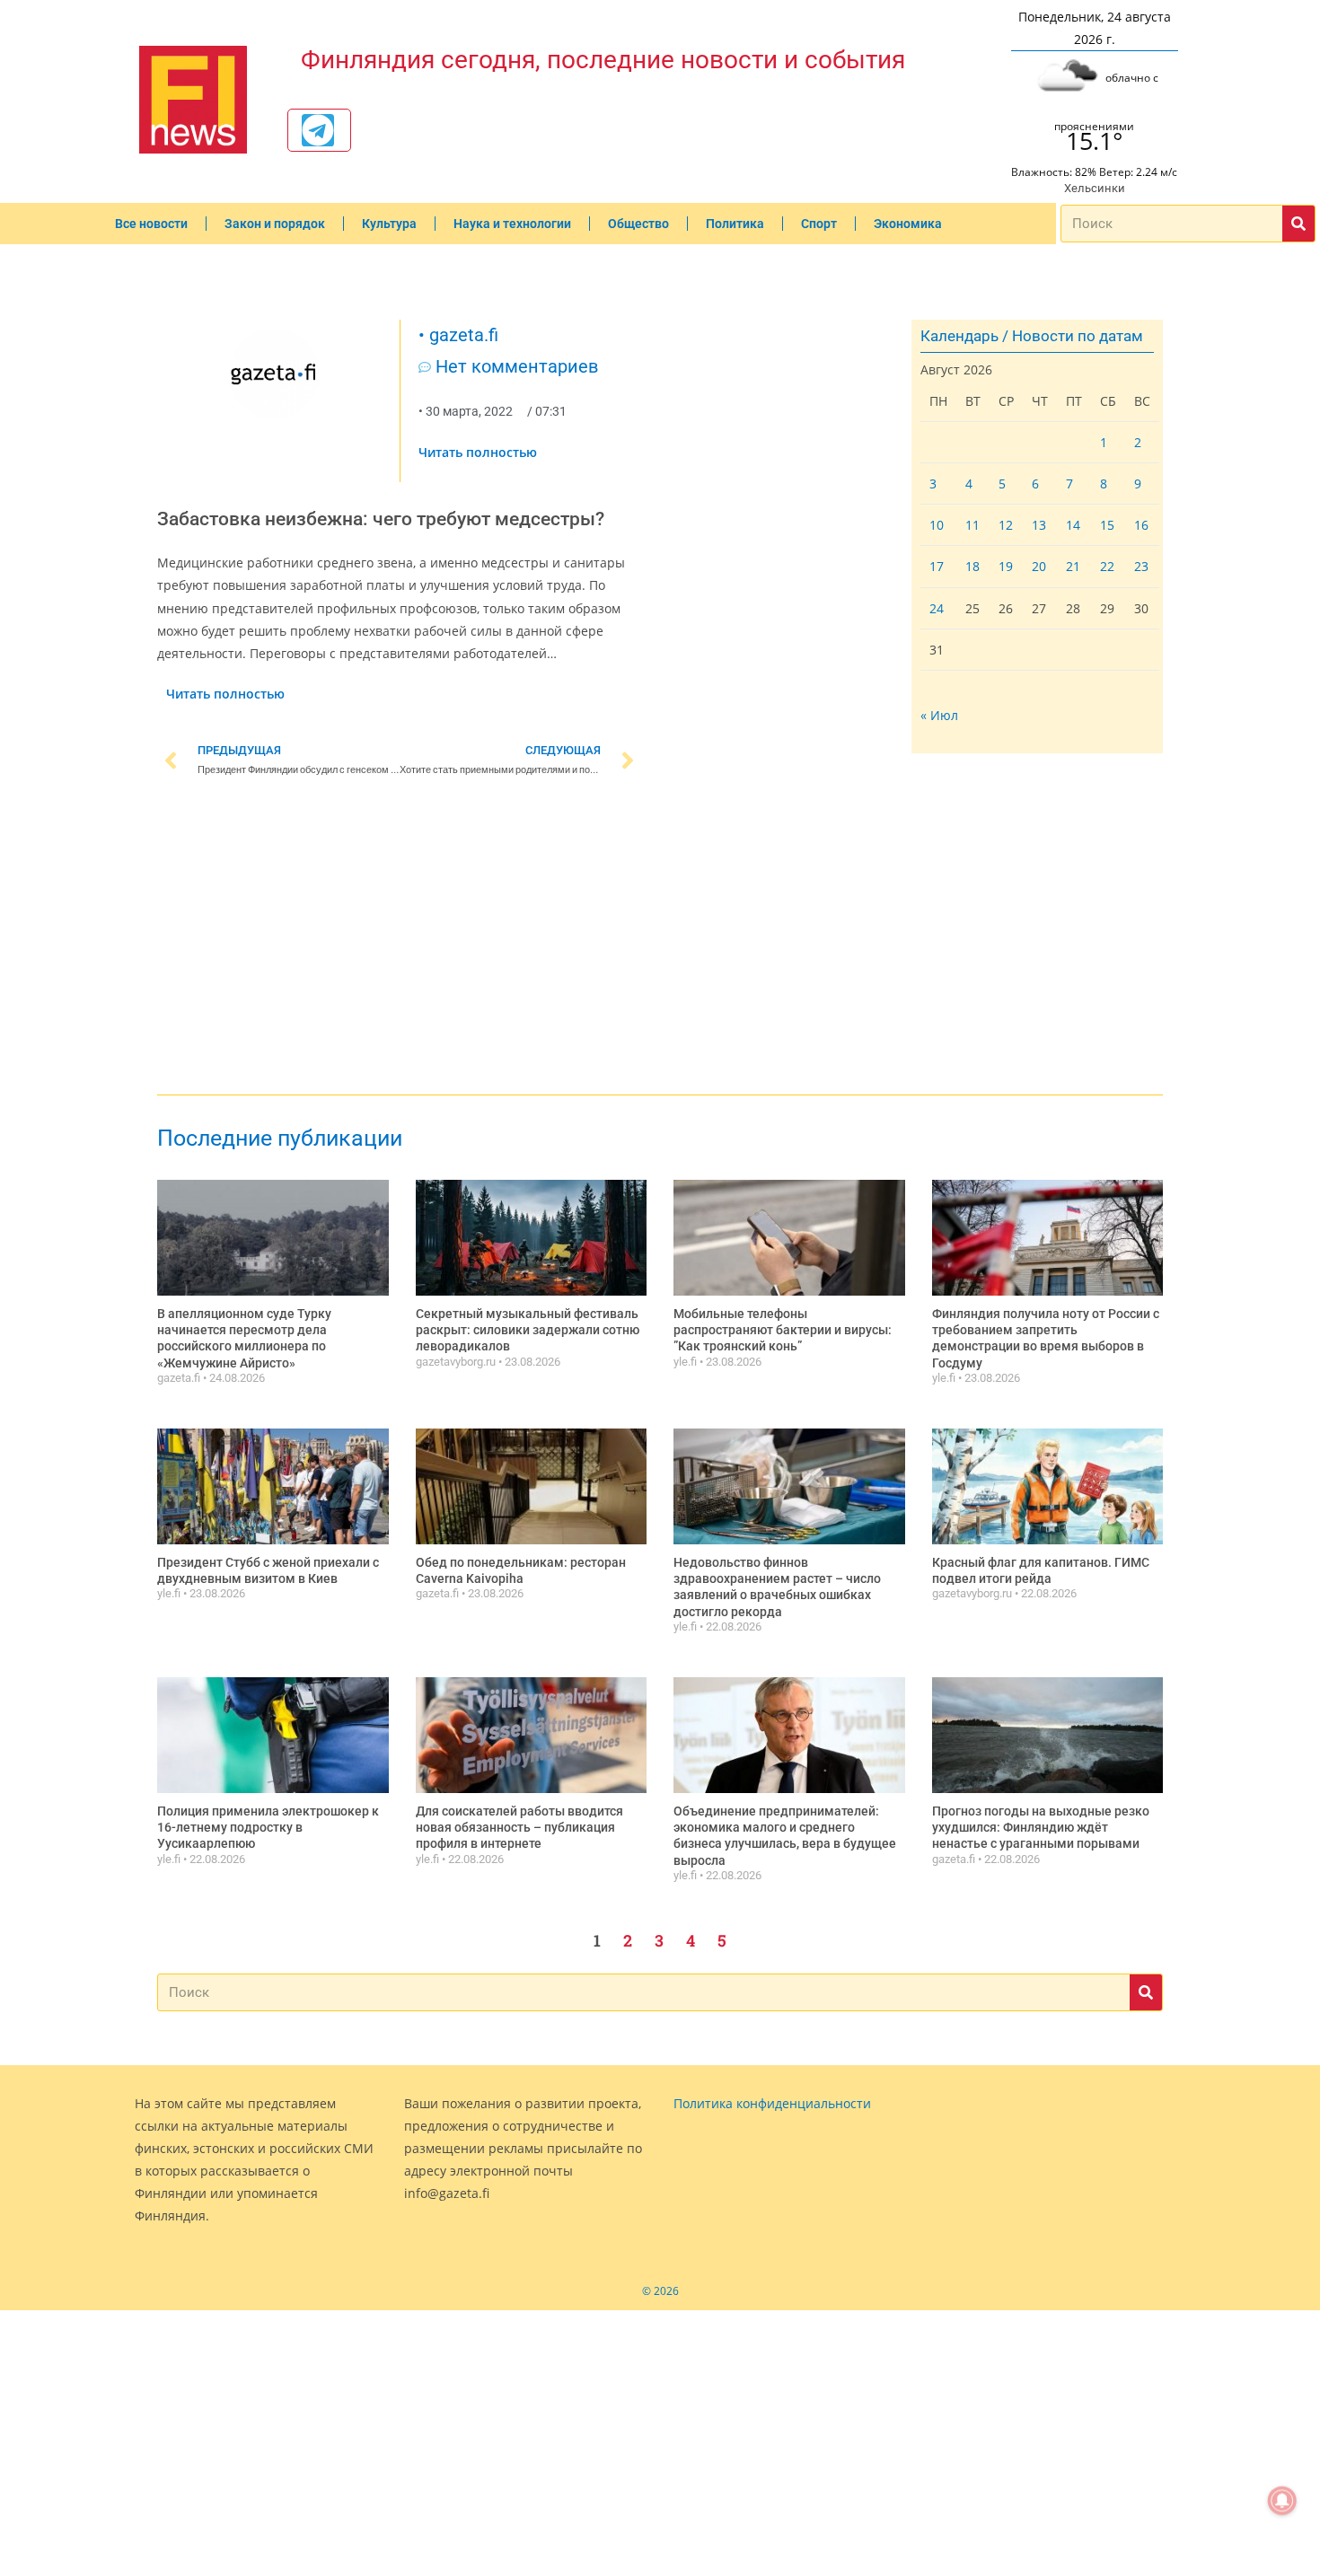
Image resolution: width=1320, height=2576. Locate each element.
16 (1141, 525)
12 (1006, 525)
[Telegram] (318, 130)
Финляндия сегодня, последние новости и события (603, 60)
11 (972, 525)
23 (1141, 566)
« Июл (939, 715)
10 (937, 525)
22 (1107, 566)
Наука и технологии (512, 224)
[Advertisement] (400, 939)
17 (937, 566)
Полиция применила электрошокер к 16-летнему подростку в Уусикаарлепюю (268, 1827)
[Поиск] (1298, 224)
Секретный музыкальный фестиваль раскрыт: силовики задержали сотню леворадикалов (528, 1330)
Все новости (151, 224)
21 (1073, 566)
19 (1006, 566)
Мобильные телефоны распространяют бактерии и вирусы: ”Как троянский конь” (783, 1330)
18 (972, 566)
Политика (735, 224)
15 (1107, 525)
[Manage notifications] (1282, 2501)
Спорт (819, 224)
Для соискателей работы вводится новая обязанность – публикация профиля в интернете (519, 1827)
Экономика (908, 224)
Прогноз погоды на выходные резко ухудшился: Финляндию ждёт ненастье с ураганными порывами (1041, 1827)
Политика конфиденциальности (772, 2103)
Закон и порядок (275, 224)
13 (1039, 525)
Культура (389, 224)
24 (937, 608)
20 (1039, 566)
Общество (638, 224)
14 (1073, 525)
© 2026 (660, 2291)
